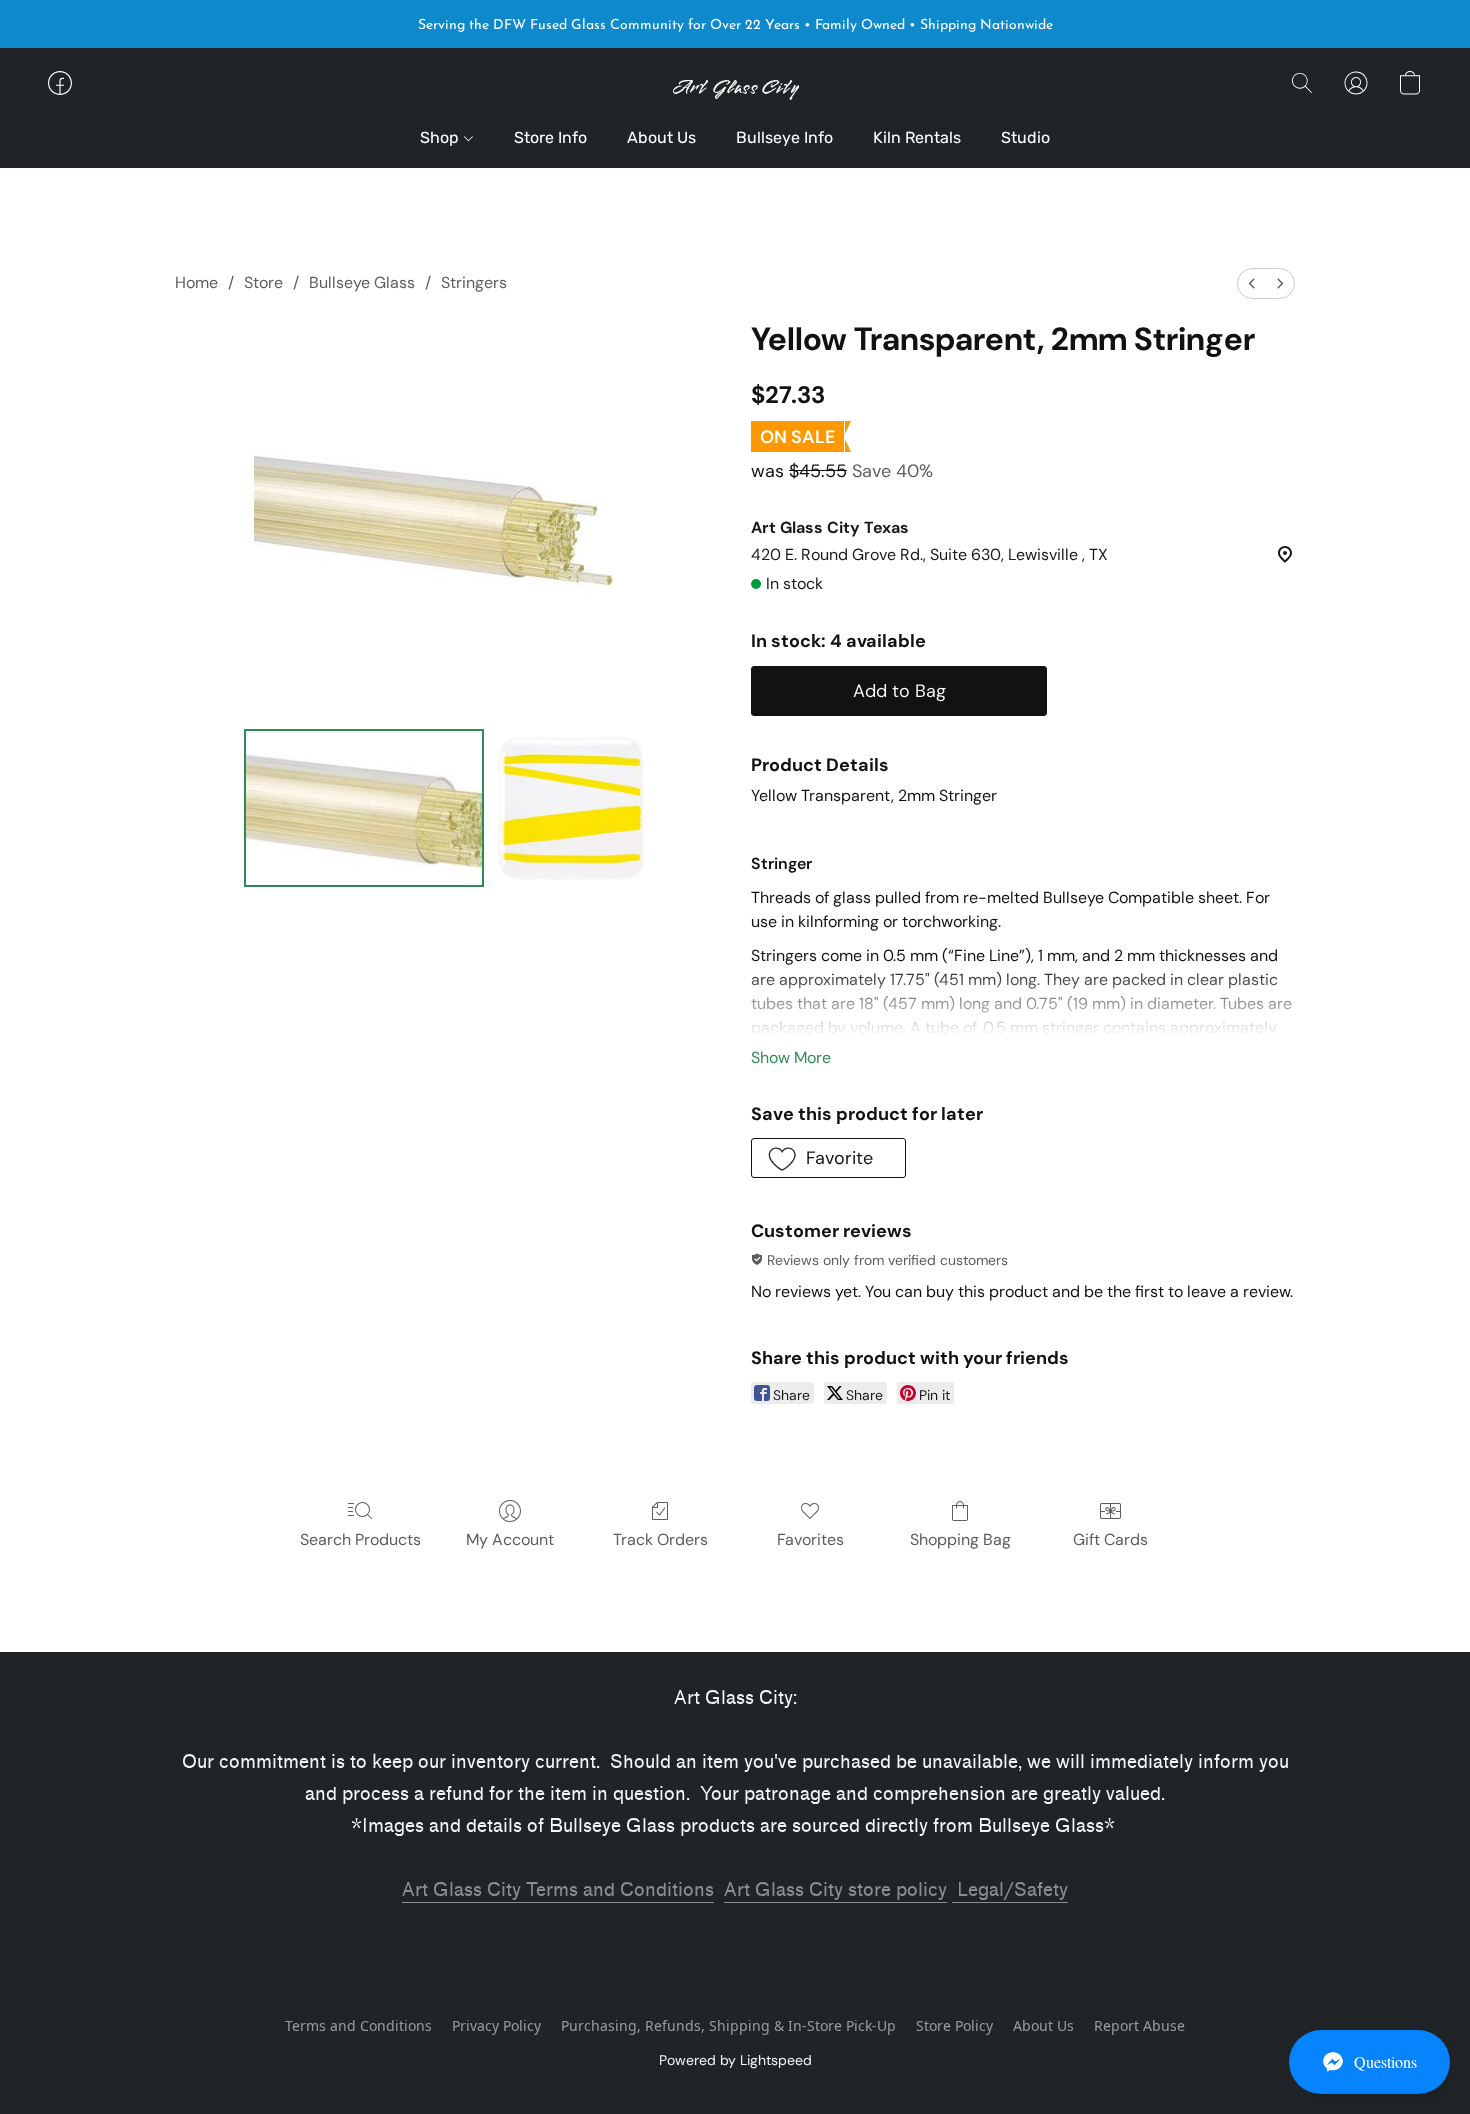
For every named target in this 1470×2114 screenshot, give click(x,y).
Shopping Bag (960, 1539)
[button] (1369, 2062)
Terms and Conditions (358, 2025)
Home (196, 282)
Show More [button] (791, 1057)
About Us (661, 137)
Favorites (810, 1539)
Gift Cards (1110, 1539)
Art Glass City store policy (835, 1890)
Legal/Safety (1010, 1890)
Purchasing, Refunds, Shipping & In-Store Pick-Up (728, 2025)
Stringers (474, 282)
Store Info (550, 137)
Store (263, 282)
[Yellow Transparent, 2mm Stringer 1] (571, 808)
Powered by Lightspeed (735, 2060)
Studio (1025, 137)
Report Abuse (1139, 2025)
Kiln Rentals (917, 137)
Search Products (360, 1539)
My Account (510, 1539)
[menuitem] (1252, 283)
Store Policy (954, 2025)
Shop (441, 137)
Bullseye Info (784, 137)
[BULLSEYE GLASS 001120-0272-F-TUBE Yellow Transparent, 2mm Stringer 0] (364, 808)
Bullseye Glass (362, 282)
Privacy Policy (496, 2025)
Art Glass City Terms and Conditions (558, 1890)
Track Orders (660, 1539)
